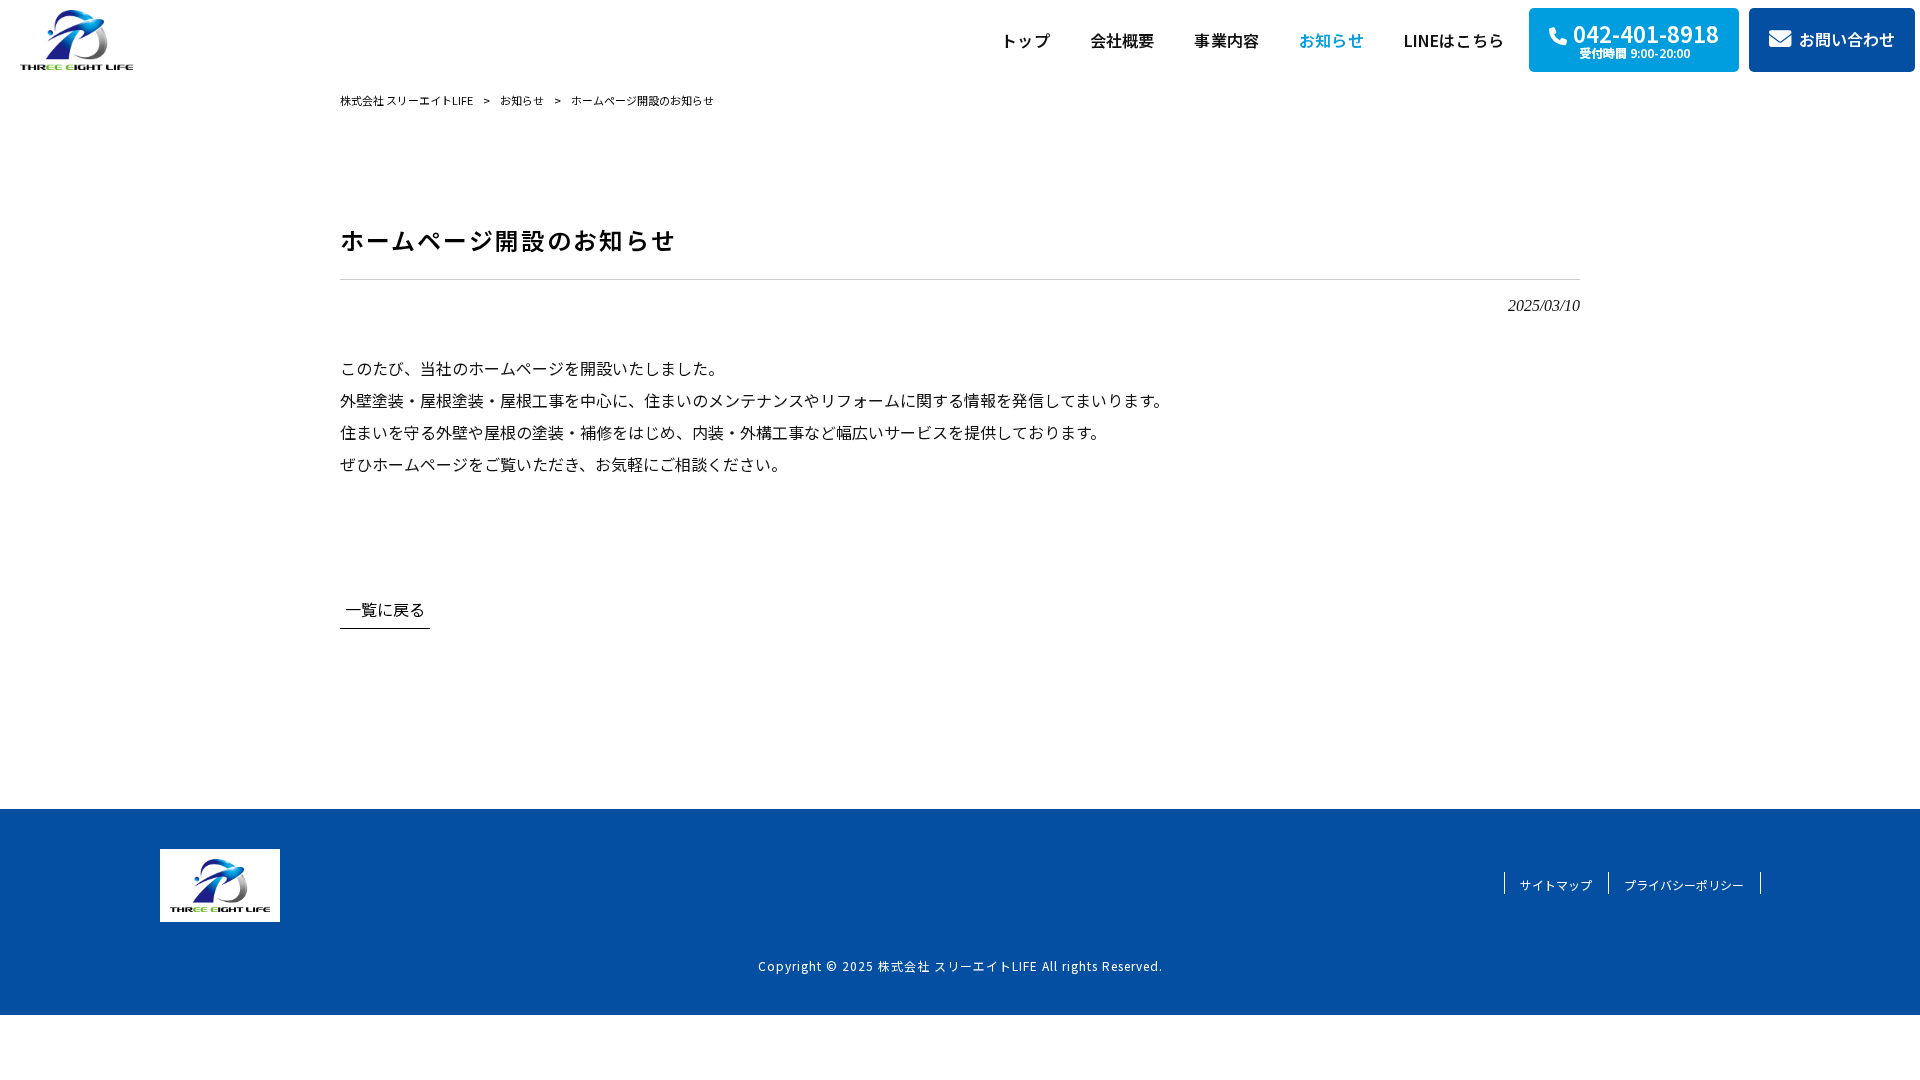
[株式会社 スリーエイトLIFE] (76, 40)
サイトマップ (1556, 884)
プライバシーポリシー (1684, 884)
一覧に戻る (385, 609)
